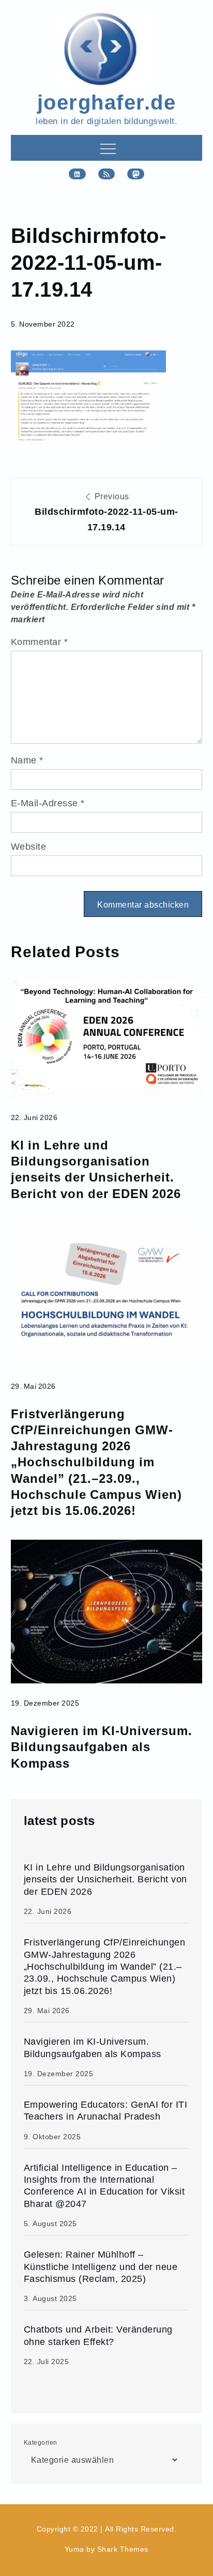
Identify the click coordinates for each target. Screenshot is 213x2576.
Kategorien (41, 2442)
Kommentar (40, 642)
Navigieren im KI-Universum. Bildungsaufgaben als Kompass (102, 1746)
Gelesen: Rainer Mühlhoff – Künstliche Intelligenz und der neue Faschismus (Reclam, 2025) (101, 2266)
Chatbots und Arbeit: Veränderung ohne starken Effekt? (98, 2335)
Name (27, 760)
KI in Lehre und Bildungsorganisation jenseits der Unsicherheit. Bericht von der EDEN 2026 (96, 1169)
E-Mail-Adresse (48, 803)
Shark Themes (123, 2549)
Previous (106, 512)
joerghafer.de (107, 101)
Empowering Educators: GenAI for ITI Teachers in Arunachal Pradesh (106, 2110)
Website (29, 846)
